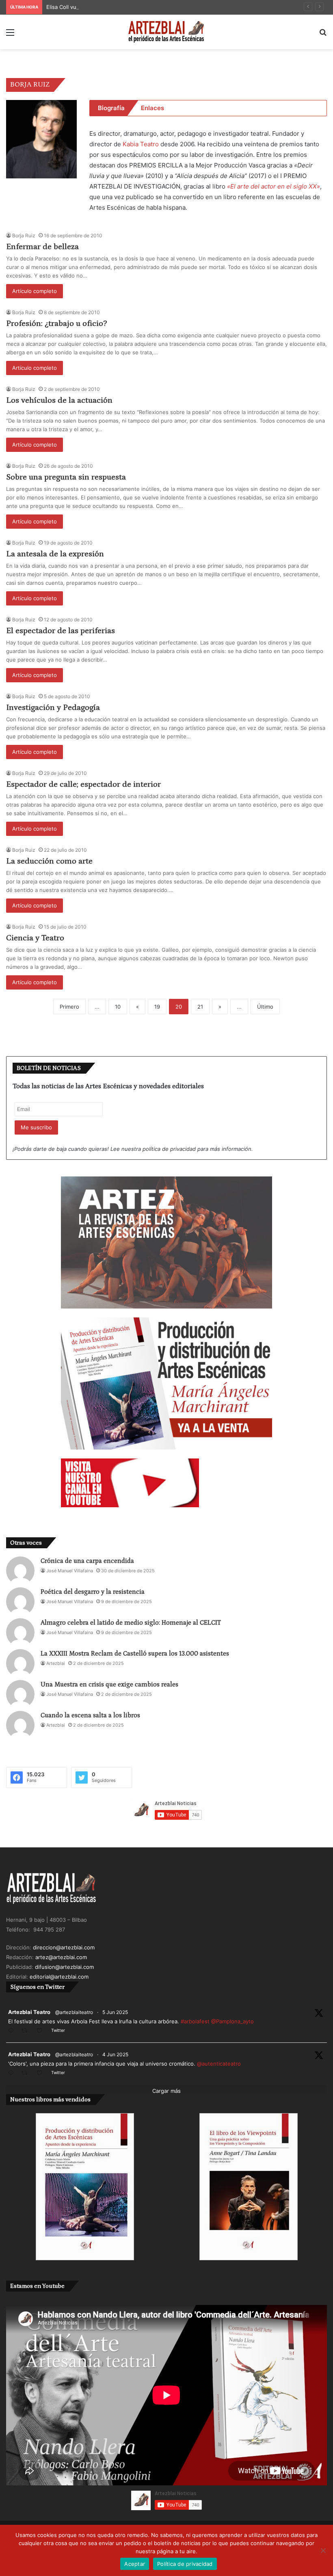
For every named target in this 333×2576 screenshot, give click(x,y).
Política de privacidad (185, 2564)
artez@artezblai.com (61, 1957)
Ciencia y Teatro (35, 938)
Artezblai (56, 1663)
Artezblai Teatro (29, 2012)
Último (265, 1007)
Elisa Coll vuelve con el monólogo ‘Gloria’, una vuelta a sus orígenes (133, 7)
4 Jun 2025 (115, 2054)
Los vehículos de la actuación (59, 400)
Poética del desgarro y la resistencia (93, 1592)
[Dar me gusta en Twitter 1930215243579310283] (42, 2074)
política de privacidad (169, 1149)
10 (118, 1007)
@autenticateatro (219, 2064)
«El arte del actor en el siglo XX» (274, 186)
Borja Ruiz (24, 235)
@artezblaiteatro (74, 2012)
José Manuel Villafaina (70, 1571)
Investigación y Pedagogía (53, 707)
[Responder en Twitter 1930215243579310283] (13, 2074)
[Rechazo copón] (323, 2550)
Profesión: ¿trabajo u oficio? (56, 323)
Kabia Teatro (141, 144)
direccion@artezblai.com (64, 1947)
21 (200, 1007)
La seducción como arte (49, 861)
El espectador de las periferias (61, 631)
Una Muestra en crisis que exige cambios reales (109, 1684)
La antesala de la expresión (55, 554)
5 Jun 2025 (115, 2012)
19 (157, 1007)
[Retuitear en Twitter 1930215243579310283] (27, 2074)
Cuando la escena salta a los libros (90, 1715)
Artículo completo (35, 291)
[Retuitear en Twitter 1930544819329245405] (27, 2031)
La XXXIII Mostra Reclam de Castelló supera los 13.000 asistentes (135, 1654)
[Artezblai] (166, 32)
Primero (69, 1007)
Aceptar (135, 2564)
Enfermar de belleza (42, 247)
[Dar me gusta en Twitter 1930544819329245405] (42, 2031)
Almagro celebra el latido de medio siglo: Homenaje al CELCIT (131, 1623)
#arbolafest (195, 2021)
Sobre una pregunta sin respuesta (66, 477)
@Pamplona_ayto (232, 2021)
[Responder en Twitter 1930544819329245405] (13, 2031)
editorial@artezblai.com (59, 1977)
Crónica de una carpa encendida (87, 1561)
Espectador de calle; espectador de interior (83, 784)
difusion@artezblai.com (64, 1967)
